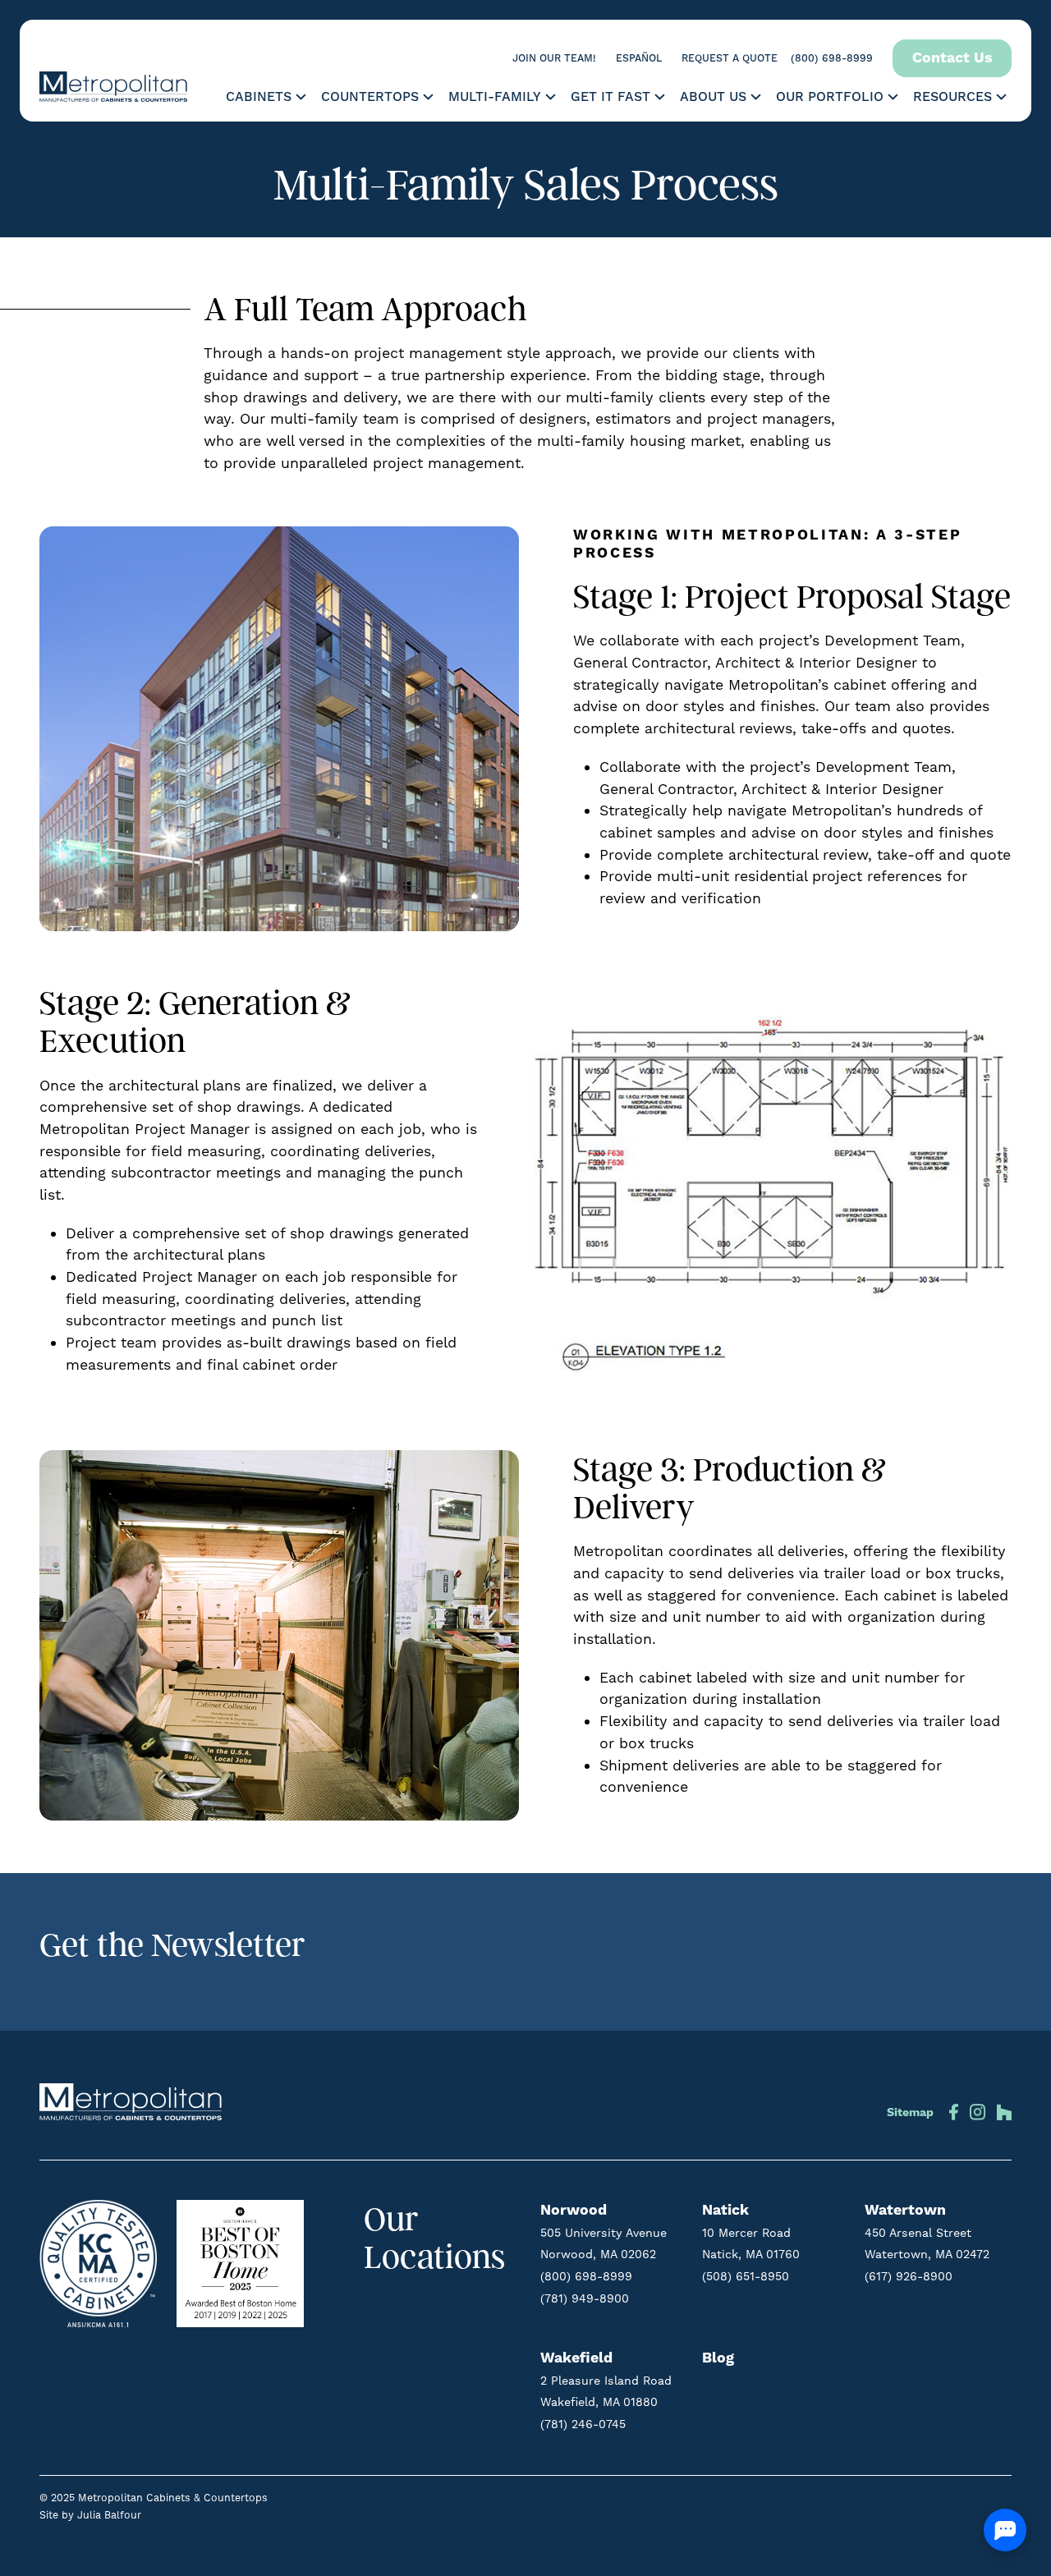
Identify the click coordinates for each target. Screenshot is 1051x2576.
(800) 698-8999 (832, 58)
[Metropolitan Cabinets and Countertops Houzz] (1001, 2109)
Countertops (370, 97)
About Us (713, 97)
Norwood (574, 2211)
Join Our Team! (554, 58)
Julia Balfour (109, 2515)
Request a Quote (730, 58)
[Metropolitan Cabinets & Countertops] (113, 87)
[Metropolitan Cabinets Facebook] (953, 2109)
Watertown (905, 2211)
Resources (952, 97)
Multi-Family (495, 97)
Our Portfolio (830, 97)
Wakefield (576, 2358)
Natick (725, 2211)
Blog (718, 2358)
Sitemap (910, 2113)
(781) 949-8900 (585, 2298)
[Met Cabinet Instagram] (978, 2109)
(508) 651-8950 (746, 2276)
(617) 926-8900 (909, 2276)
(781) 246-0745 (583, 2424)
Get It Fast (610, 97)
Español (639, 58)
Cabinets (259, 97)
